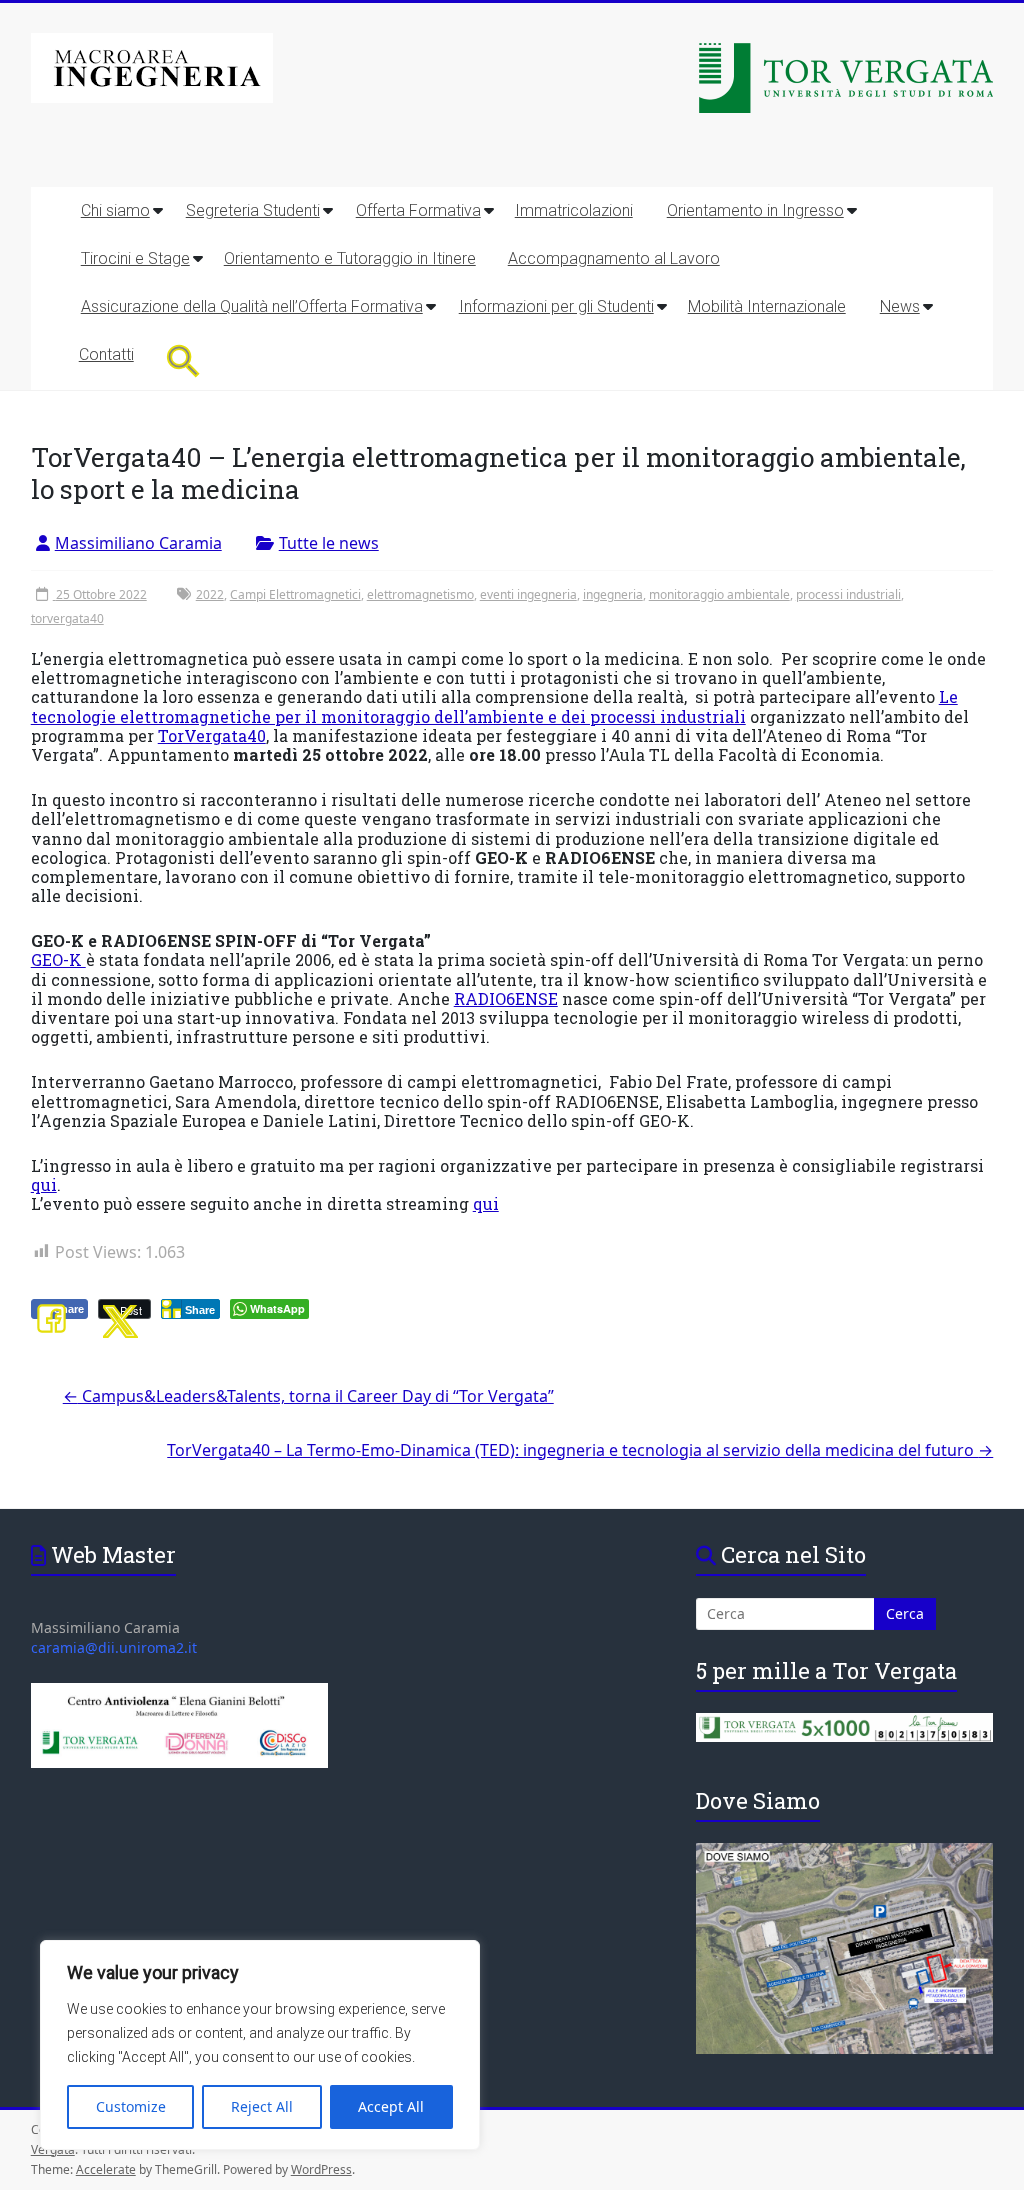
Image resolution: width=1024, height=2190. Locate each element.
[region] (260, 2045)
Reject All (262, 2106)
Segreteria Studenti (253, 210)
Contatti (106, 354)
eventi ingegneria (528, 594)
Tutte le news (329, 543)
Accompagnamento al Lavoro (614, 258)
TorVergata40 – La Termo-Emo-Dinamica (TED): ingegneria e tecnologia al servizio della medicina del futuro (580, 1450)
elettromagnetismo (420, 594)
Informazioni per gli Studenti (556, 306)
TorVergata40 (212, 735)
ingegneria (613, 594)
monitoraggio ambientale (719, 594)
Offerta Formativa (418, 210)
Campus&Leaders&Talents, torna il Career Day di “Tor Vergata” (308, 1396)
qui (44, 1184)
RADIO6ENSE (506, 998)
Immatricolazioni (574, 210)
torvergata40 (67, 618)
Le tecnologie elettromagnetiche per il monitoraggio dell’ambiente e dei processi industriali (494, 706)
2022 (210, 594)
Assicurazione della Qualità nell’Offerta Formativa (252, 306)
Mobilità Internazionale (767, 306)
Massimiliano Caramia (138, 543)
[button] (183, 360)
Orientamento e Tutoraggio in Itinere (350, 258)
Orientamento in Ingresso (755, 210)
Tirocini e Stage (135, 258)
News (900, 306)
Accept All (391, 2106)
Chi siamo (115, 210)
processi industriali (848, 594)
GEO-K (58, 959)
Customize (131, 2106)
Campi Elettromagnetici (295, 594)
